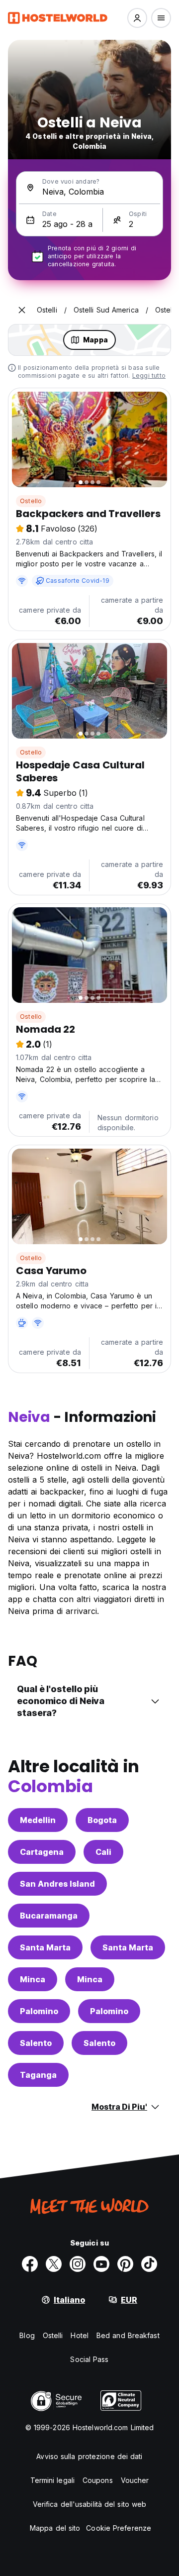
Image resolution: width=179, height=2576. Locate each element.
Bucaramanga (49, 1916)
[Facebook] (30, 2264)
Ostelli (53, 2335)
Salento (36, 2043)
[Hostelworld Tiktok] (149, 2264)
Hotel (80, 2335)
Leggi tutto (149, 376)
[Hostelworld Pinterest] (125, 2264)
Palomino (39, 2011)
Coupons (98, 2480)
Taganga (38, 2075)
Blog (27, 2335)
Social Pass (89, 2359)
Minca (33, 1979)
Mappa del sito (55, 2528)
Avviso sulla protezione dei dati (89, 2456)
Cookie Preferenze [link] (119, 2528)
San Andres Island (57, 1884)
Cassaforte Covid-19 (78, 581)
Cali (103, 1852)
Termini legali (52, 2480)
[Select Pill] (137, 18)
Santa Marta (45, 1947)
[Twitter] (54, 2264)
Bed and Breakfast (128, 2335)
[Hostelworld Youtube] (101, 2264)
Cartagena (42, 1852)
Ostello (31, 501)
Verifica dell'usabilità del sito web (90, 2504)
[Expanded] (22, 310)
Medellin (38, 1820)
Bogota (102, 1820)
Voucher (135, 2480)
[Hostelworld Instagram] (78, 2264)
